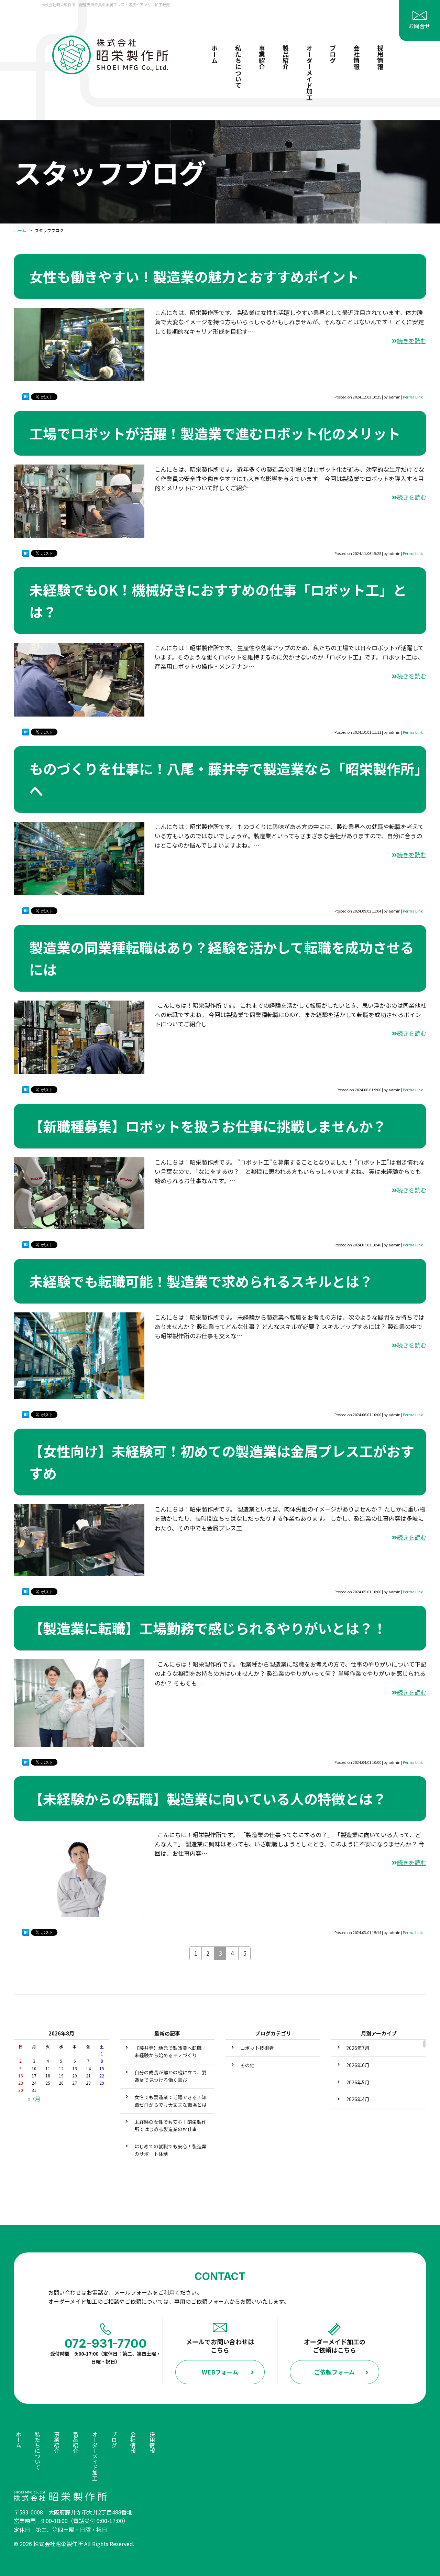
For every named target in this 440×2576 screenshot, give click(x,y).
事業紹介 (262, 57)
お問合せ (419, 26)
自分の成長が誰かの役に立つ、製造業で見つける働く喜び (170, 2076)
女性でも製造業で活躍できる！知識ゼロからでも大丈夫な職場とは (170, 2101)
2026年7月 (358, 2048)
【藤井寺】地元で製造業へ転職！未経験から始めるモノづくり (170, 2052)
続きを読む (412, 341)
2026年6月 (358, 2065)
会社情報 (356, 57)
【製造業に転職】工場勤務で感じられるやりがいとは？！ (208, 1628)
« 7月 (34, 2099)
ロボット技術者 (257, 2048)
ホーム (214, 54)
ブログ (333, 54)
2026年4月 (358, 2099)
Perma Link (413, 397)
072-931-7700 (106, 2343)
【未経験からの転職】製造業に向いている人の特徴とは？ (208, 1799)
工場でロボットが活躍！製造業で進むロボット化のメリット (215, 433)
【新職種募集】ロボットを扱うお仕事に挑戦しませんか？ (208, 1126)
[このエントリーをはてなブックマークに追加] (26, 398)
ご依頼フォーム (334, 2372)
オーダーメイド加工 (309, 73)
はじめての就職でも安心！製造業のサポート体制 (170, 2150)
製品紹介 (286, 57)
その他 (247, 2065)
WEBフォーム (220, 2372)
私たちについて (238, 66)
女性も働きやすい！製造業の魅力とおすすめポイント (194, 276)
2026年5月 (358, 2082)
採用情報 (380, 57)
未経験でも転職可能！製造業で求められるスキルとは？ (201, 1281)
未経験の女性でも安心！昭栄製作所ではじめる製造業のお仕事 (170, 2126)
